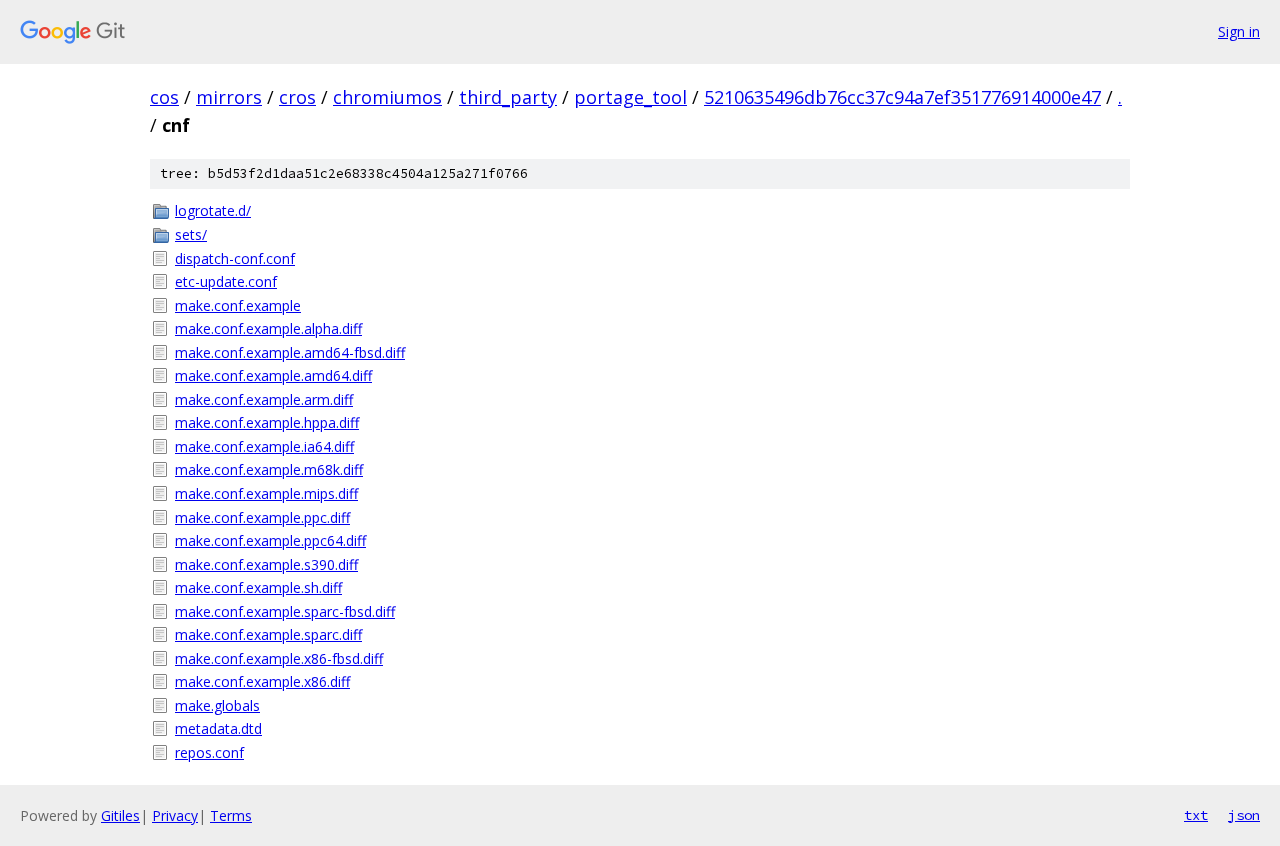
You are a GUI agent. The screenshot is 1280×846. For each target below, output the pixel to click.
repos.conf (209, 752)
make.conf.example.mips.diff (266, 493)
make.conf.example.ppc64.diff (270, 540)
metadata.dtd (218, 728)
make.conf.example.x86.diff (262, 681)
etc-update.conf (226, 281)
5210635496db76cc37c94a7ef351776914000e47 (902, 97)
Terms (231, 815)
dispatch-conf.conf (235, 258)
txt (1196, 815)
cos (164, 97)
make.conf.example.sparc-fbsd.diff (285, 611)
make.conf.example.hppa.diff (267, 422)
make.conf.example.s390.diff (266, 564)
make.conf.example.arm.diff (264, 399)
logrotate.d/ (213, 210)
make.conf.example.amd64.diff (273, 375)
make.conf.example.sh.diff (258, 587)
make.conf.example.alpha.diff (268, 328)
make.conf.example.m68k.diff (269, 469)
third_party (508, 97)
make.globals (217, 705)
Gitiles (120, 815)
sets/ (191, 234)
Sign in (1239, 31)
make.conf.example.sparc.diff (268, 634)
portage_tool (630, 97)
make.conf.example (238, 305)
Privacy (175, 815)
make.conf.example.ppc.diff (262, 517)
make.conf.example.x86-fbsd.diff (279, 658)
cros (297, 97)
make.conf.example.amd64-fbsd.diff (290, 352)
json (1244, 815)
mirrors (229, 97)
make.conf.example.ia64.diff (264, 446)
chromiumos (387, 97)
